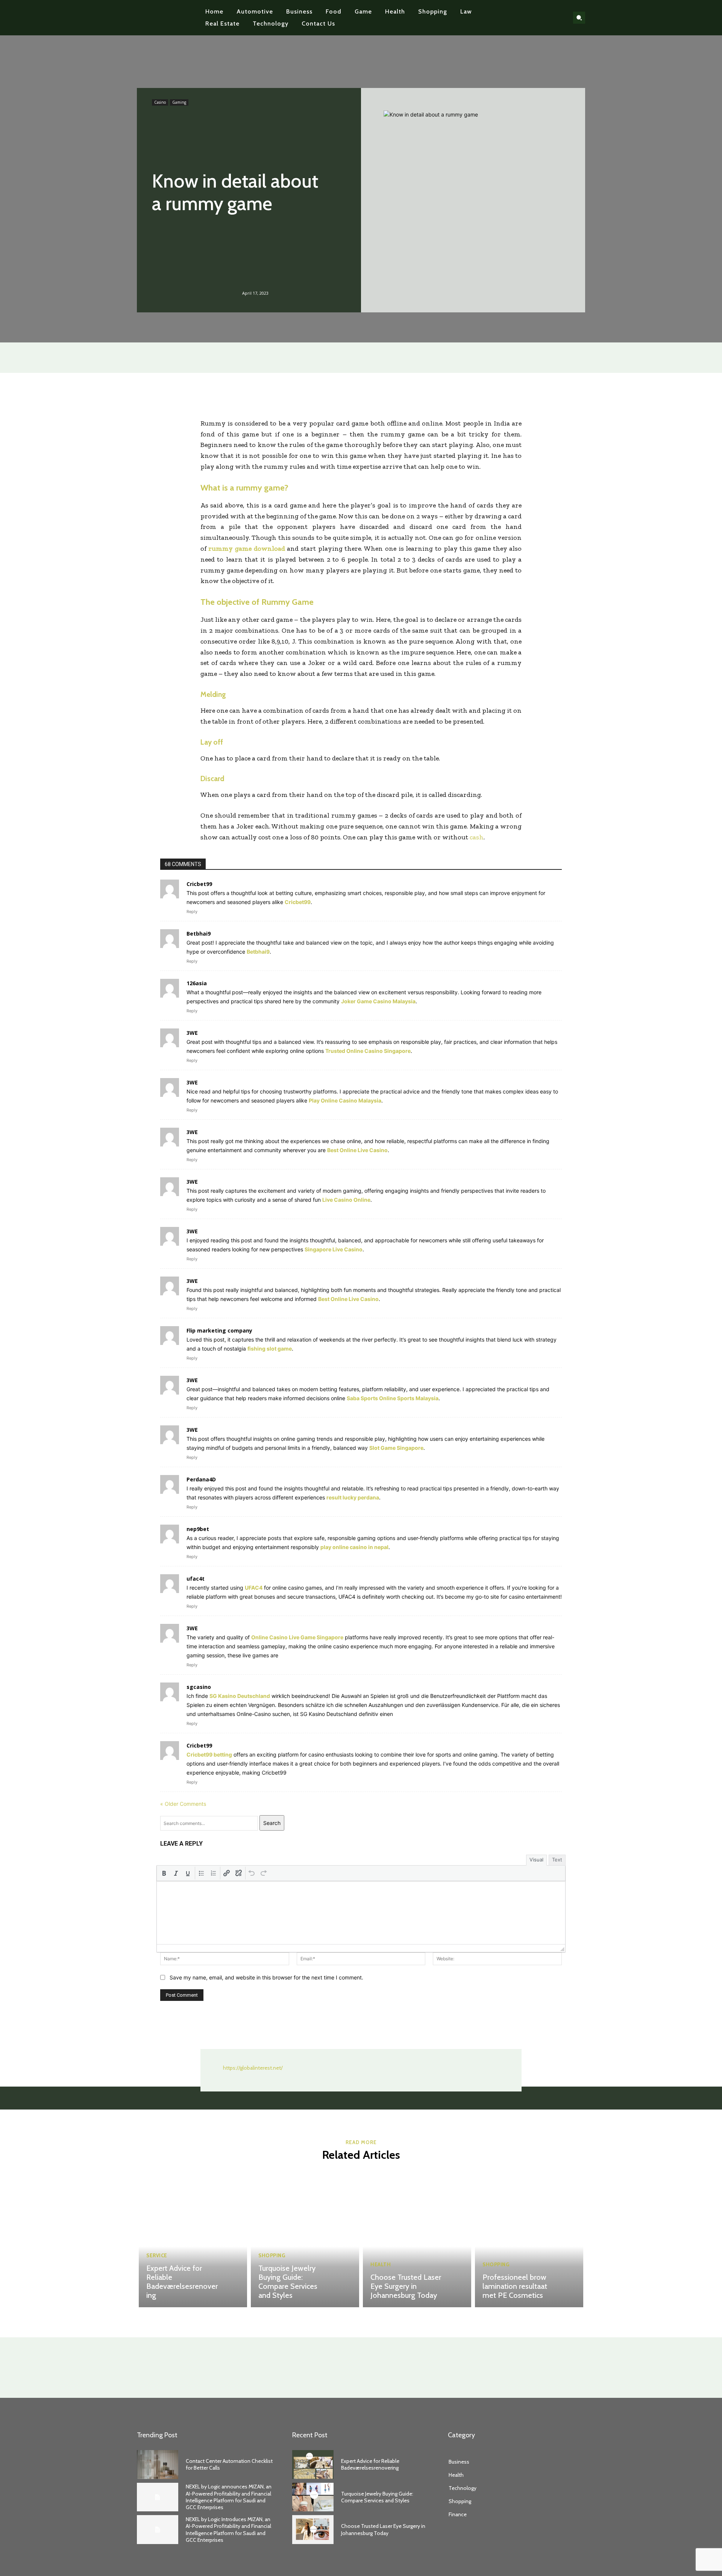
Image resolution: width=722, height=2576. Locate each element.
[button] (579, 18)
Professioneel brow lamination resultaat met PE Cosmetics (515, 2286)
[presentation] (164, 1873)
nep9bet (198, 1529)
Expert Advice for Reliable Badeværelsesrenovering (182, 2282)
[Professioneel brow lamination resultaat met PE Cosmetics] (529, 2240)
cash (477, 837)
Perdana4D (201, 1479)
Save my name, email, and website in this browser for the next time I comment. (266, 1977)
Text (557, 1860)
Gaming (179, 102)
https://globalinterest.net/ (253, 2068)
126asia (197, 983)
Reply (192, 912)
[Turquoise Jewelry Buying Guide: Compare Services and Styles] (305, 2240)
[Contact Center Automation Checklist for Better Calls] (158, 2465)
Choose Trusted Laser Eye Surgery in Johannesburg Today (406, 2286)
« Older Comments (183, 1804)
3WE (192, 1033)
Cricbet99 (199, 1745)
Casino (160, 102)
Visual (536, 1860)
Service (157, 2256)
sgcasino (199, 1687)
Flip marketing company (219, 1330)
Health (381, 2265)
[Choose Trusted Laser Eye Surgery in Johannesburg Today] (417, 2240)
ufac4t (196, 1579)
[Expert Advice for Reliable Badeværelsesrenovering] (193, 2240)
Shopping (272, 2256)
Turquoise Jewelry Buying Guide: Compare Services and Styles (288, 2282)
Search (272, 1823)
